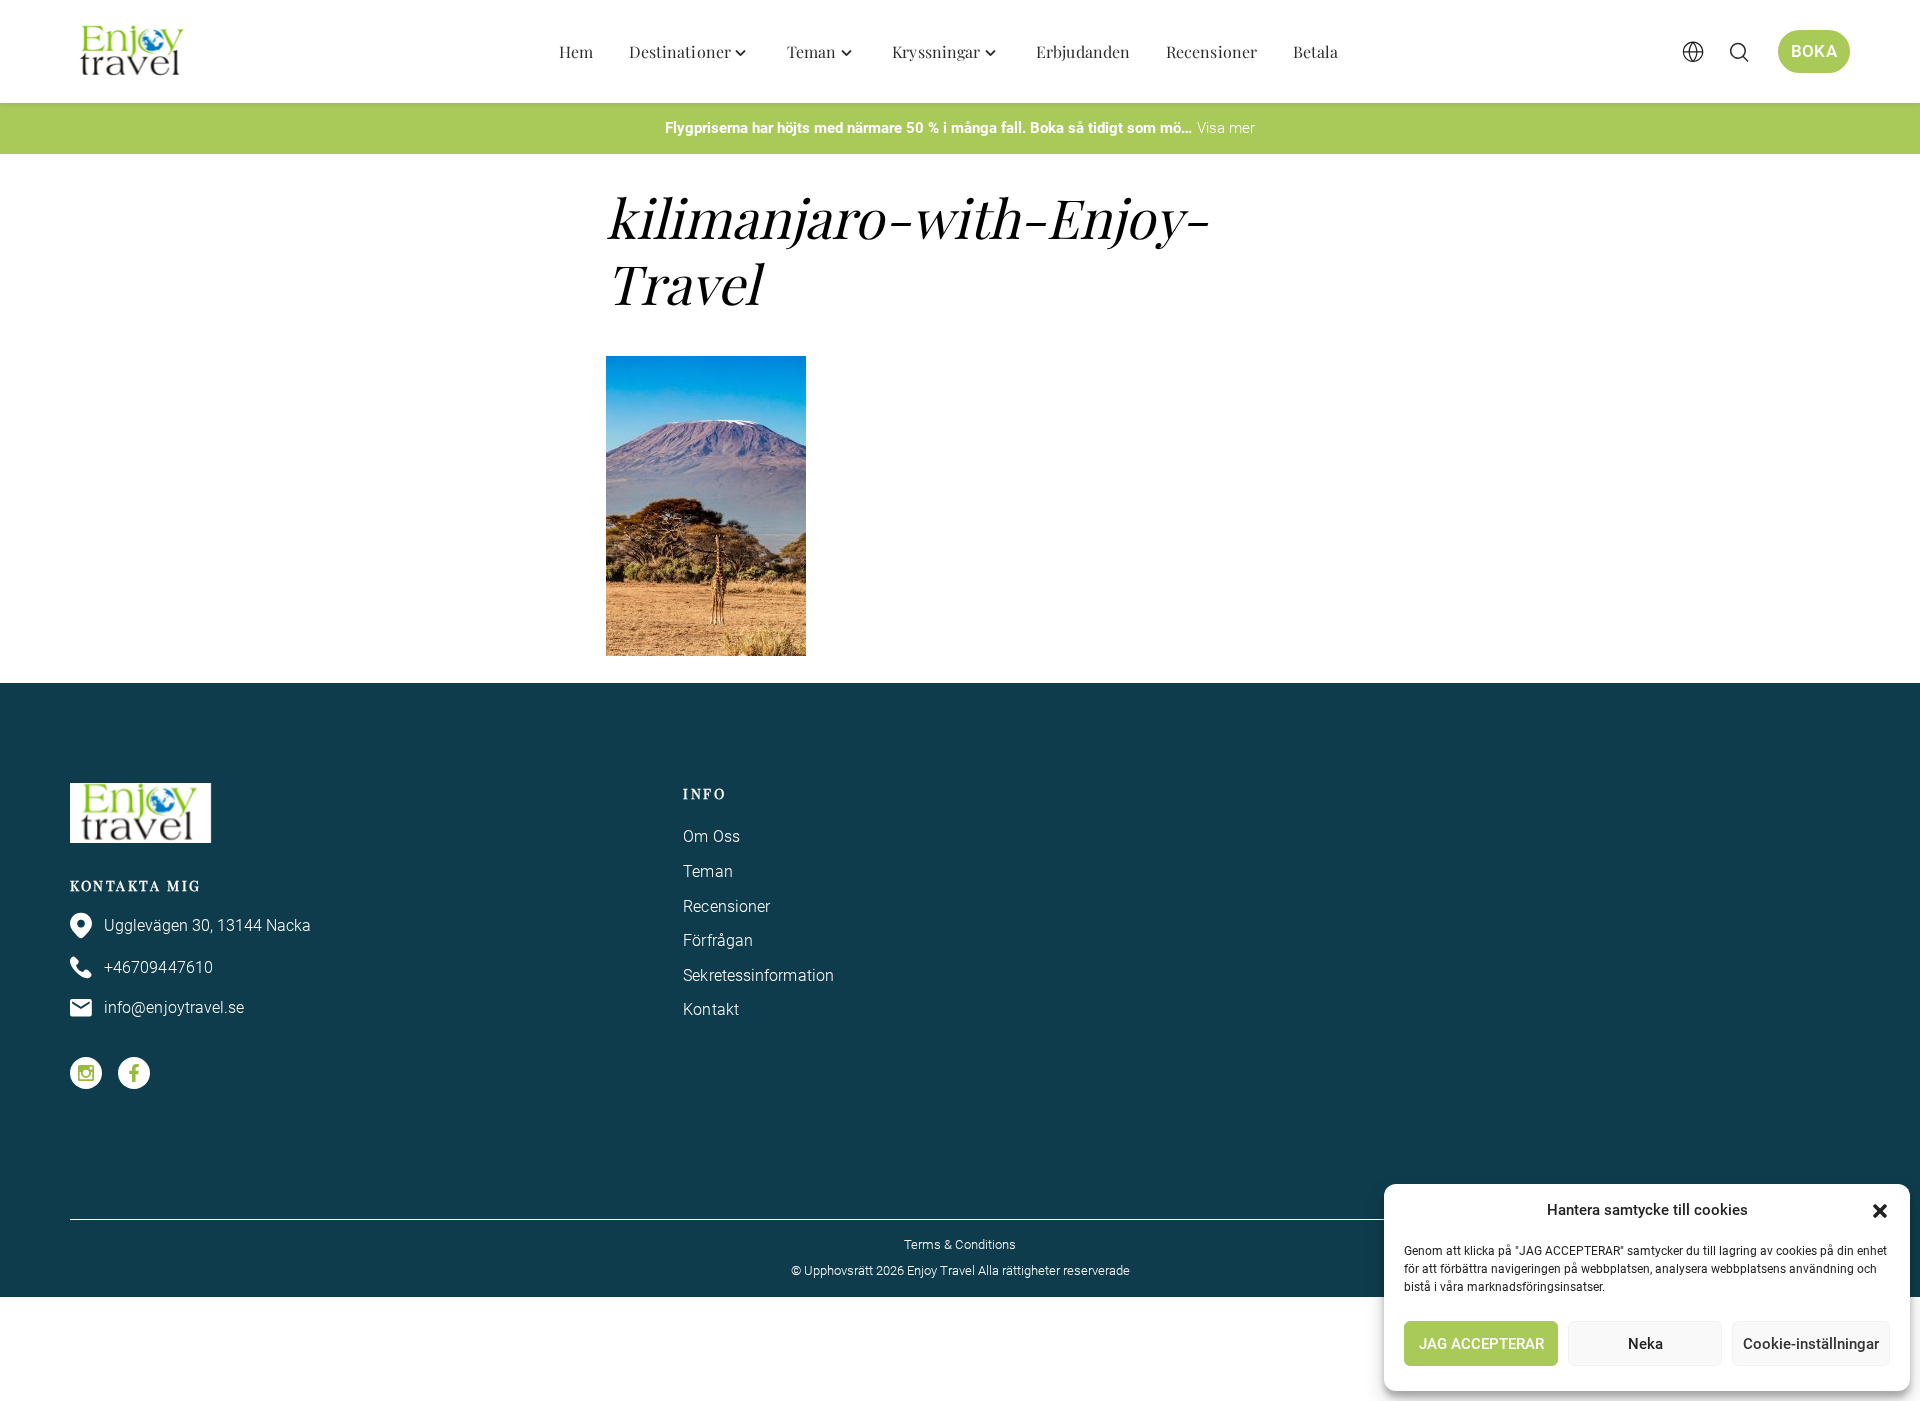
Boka (1814, 51)
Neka (1645, 1344)
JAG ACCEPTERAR (1481, 1344)
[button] (1880, 1211)
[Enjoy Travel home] (133, 52)
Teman (707, 871)
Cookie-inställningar (1811, 1344)
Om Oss (711, 836)
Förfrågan (718, 940)
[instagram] (86, 1073)
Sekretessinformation (758, 975)
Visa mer (1226, 128)
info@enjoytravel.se (174, 1007)
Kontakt (711, 1009)
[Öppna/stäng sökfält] (1739, 52)
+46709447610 (158, 967)
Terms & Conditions (960, 1244)
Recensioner (726, 906)
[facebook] (134, 1073)
